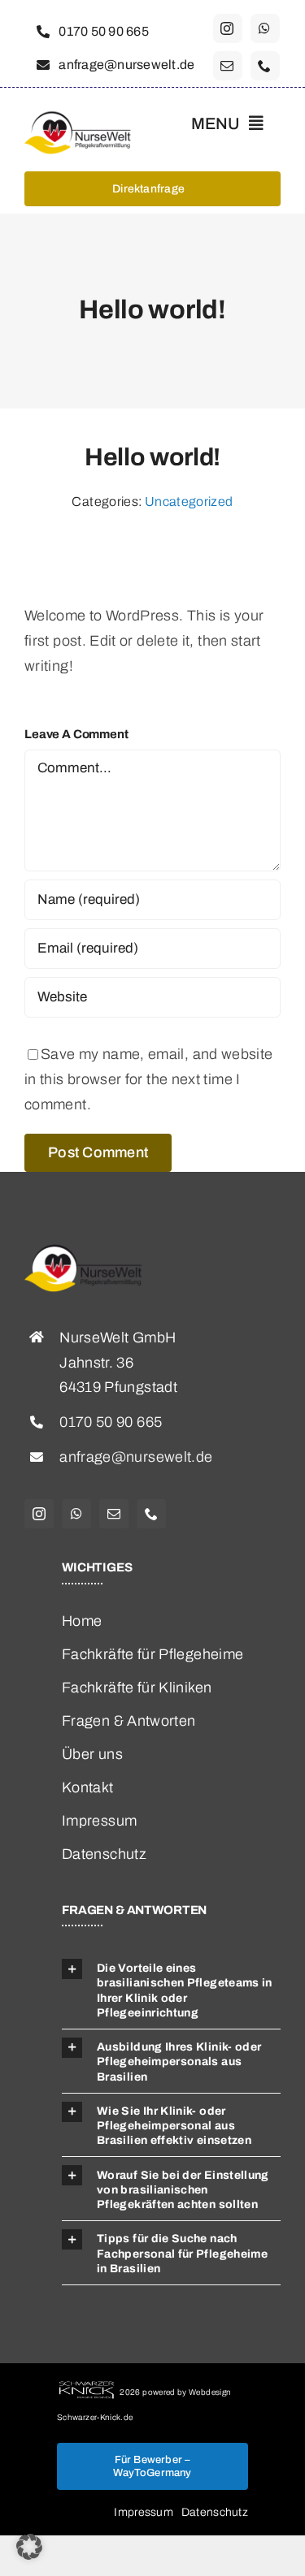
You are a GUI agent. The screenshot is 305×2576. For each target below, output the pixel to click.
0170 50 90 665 (111, 1422)
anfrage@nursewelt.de (136, 1457)
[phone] (265, 66)
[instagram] (228, 28)
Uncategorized (189, 501)
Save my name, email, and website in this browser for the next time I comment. (149, 1079)
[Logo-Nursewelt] (83, 116)
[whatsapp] (265, 28)
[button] (29, 2547)
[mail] (228, 66)
